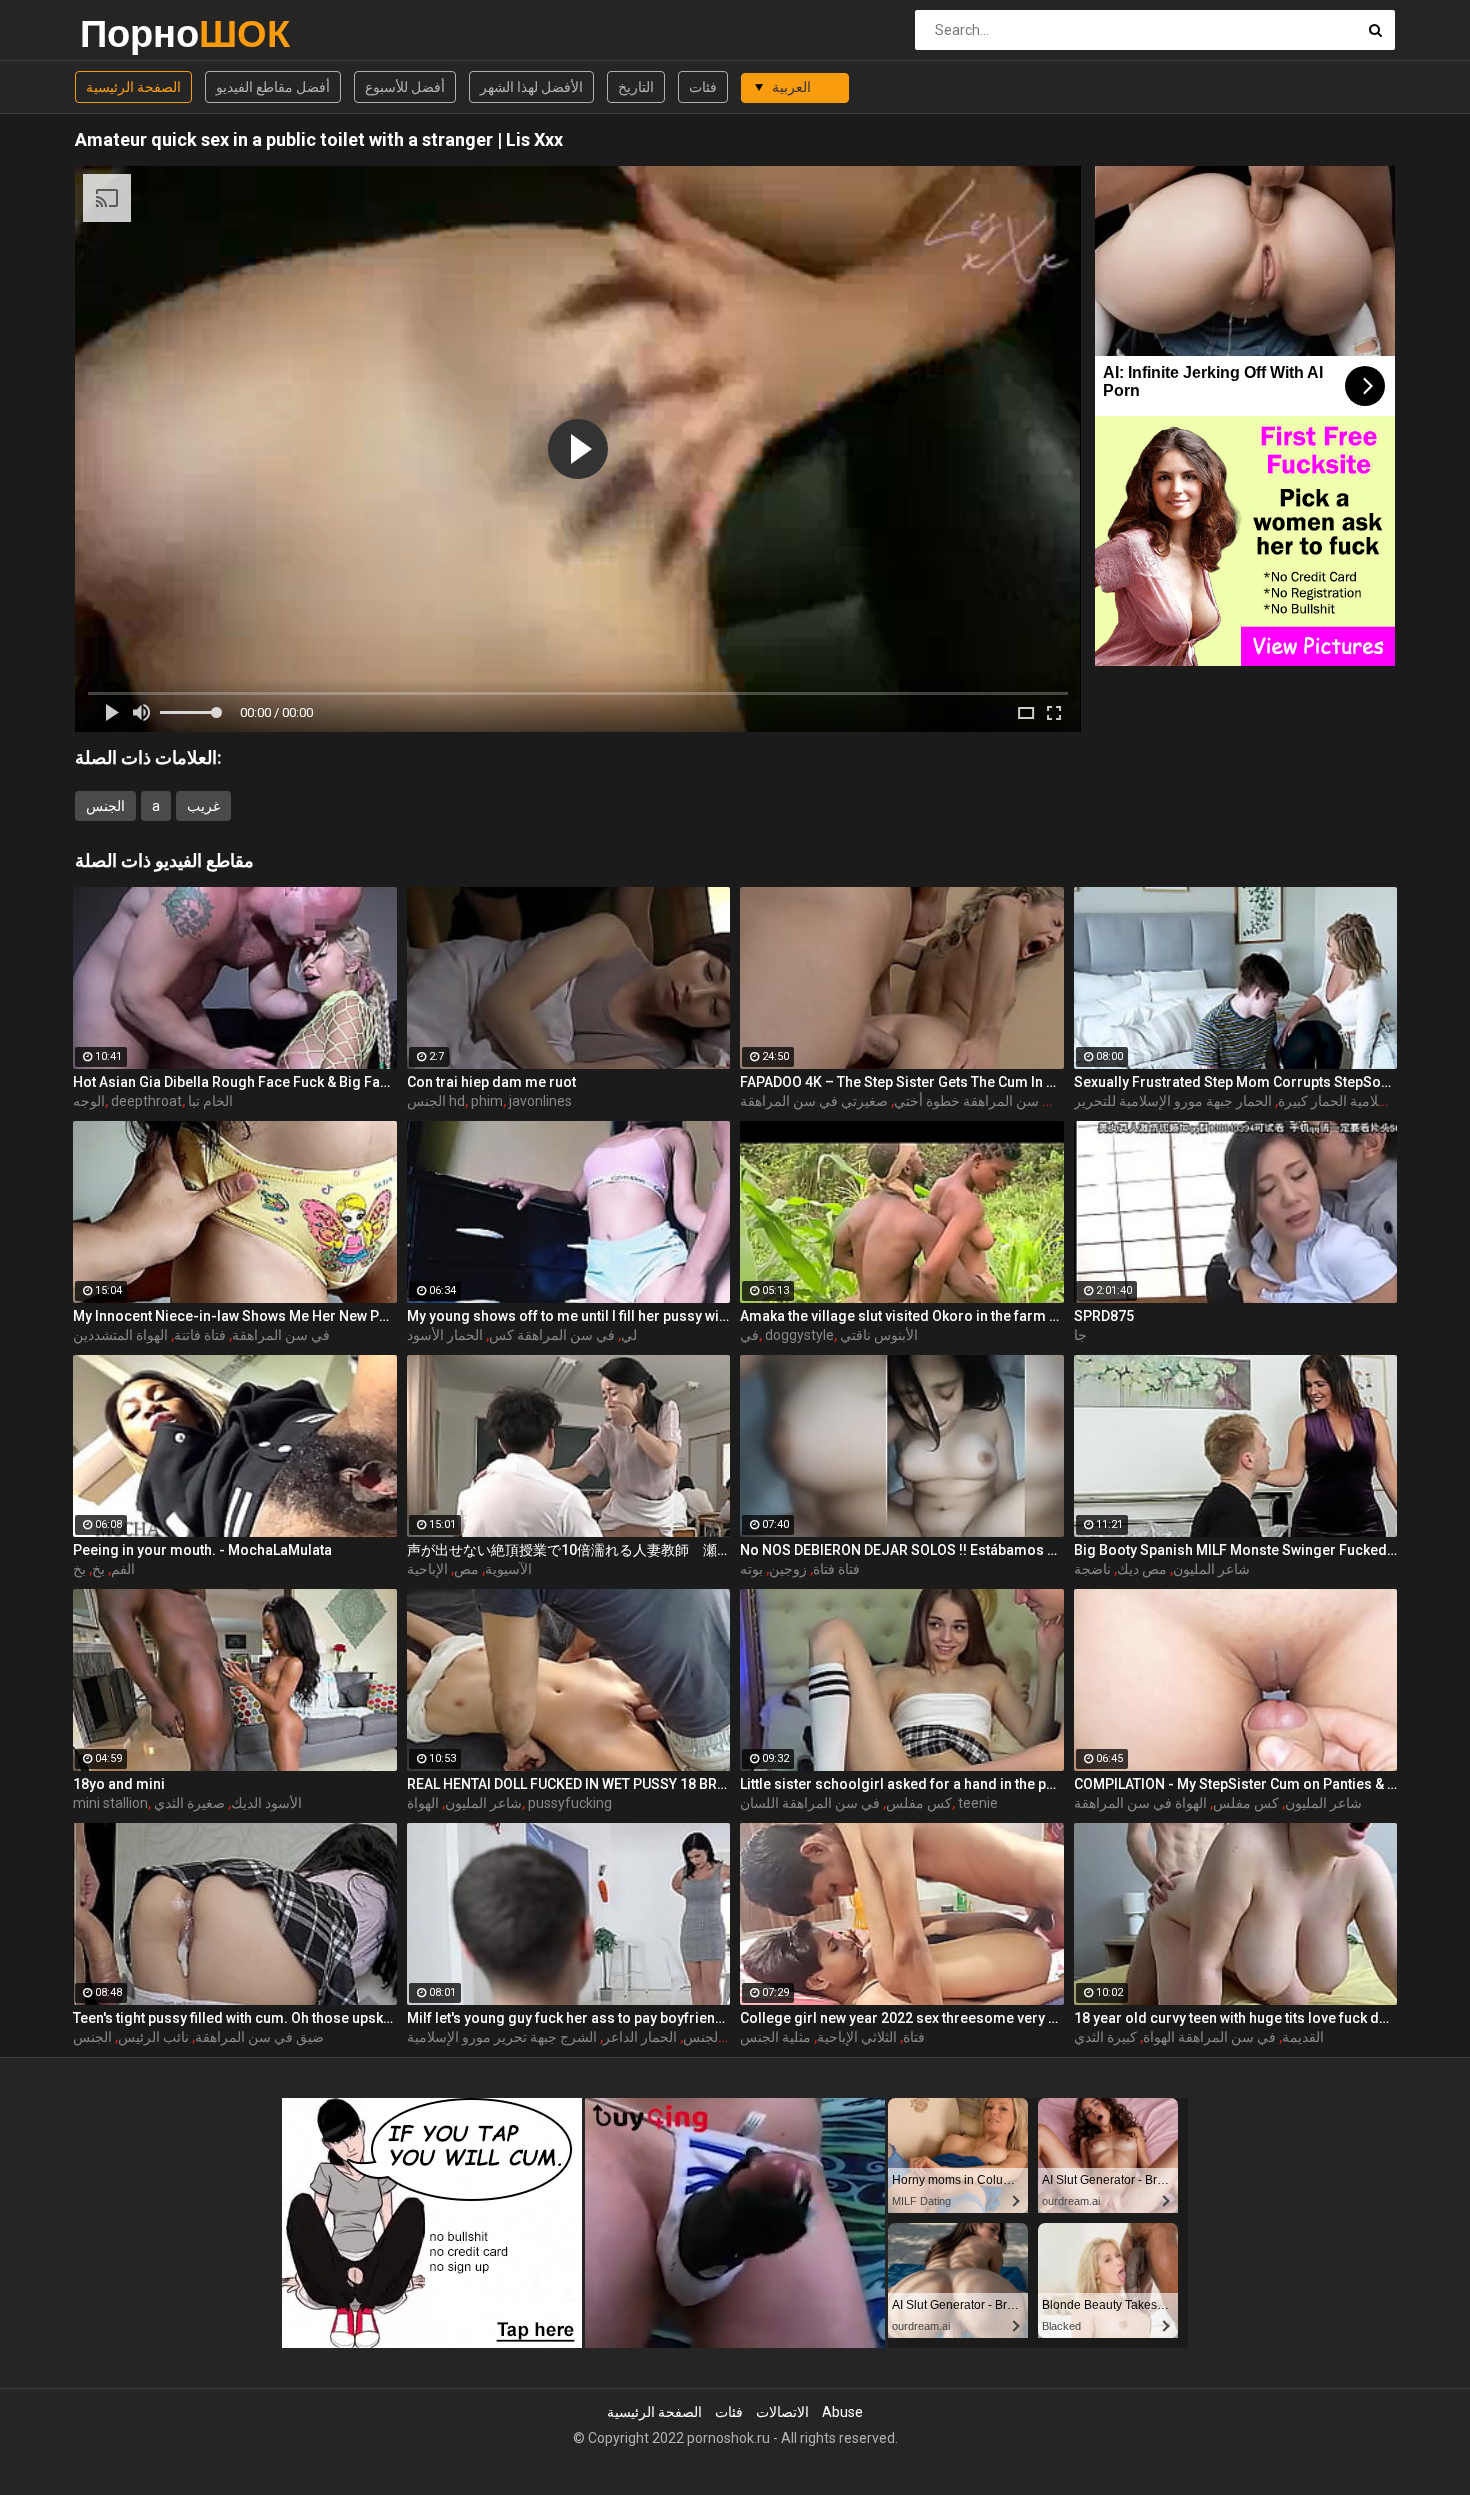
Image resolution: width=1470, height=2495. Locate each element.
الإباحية (427, 1569)
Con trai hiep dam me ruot (491, 1082)
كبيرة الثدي (1105, 2037)
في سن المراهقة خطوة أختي (977, 1101)
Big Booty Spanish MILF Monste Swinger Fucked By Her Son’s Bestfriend (1236, 1550)
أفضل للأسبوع (405, 87)
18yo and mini (119, 1784)
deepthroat (146, 1101)
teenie (978, 1803)
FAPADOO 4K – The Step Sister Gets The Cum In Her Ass (902, 1082)
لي (629, 1335)
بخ (98, 1569)
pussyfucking (570, 1803)
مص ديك (1142, 1569)
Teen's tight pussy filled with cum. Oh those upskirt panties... (235, 2018)
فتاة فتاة (836, 1569)
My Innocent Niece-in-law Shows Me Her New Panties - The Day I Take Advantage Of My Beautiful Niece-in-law (235, 1316)
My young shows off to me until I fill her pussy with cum (569, 1316)
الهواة (423, 1803)
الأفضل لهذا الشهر (531, 87)
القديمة (1303, 2037)
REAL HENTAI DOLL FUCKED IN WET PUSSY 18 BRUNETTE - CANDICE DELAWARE (569, 1784)
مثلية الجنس (775, 2037)
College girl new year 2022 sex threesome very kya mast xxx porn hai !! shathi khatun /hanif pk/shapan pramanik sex (902, 2018)
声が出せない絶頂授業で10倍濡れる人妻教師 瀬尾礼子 (569, 1550)
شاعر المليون (1211, 1569)
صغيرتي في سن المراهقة (814, 1101)
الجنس (105, 806)
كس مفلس (919, 1803)
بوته (751, 1569)
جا (1080, 1335)
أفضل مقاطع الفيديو (273, 87)
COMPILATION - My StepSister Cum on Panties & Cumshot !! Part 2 (1236, 1784)
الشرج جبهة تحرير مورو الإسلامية (502, 2037)
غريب (203, 806)
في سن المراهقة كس (552, 1335)
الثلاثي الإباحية (857, 2037)
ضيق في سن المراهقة (259, 2037)
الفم (123, 1569)
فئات (703, 87)
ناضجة (1092, 1569)
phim (487, 1101)
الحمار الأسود (445, 1335)
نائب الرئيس (153, 2037)
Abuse (842, 2412)
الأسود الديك (266, 1803)
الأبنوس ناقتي (879, 1335)
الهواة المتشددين (120, 1335)
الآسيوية (508, 1569)
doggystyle (799, 1335)
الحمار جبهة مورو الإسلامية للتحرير (1173, 1101)
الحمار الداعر (640, 2037)
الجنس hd (436, 1101)
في (749, 1335)
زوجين (788, 1569)
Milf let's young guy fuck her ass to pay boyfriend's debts (569, 2018)
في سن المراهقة (281, 1335)
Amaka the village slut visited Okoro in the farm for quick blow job (902, 1316)
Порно (132, 33)
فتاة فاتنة (200, 1335)
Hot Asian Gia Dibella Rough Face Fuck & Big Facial (235, 1082)
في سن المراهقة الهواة (1209, 2037)
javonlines (540, 1101)
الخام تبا (210, 1101)
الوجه (89, 1101)
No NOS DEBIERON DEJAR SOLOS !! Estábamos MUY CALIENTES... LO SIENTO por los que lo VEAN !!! (902, 1550)
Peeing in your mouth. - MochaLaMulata (202, 1550)
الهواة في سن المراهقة (1140, 1803)
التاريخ (636, 87)
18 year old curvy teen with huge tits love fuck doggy (1236, 2018)
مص (466, 1569)
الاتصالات (782, 2412)
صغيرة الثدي (189, 1803)
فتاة (914, 2037)
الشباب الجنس (724, 2037)
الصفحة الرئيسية (133, 87)
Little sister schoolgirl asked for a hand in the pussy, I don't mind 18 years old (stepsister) (902, 1784)
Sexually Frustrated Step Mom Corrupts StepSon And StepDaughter (1236, 1082)
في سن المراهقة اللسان (810, 1803)
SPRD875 (1104, 1316)
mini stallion (110, 1803)
